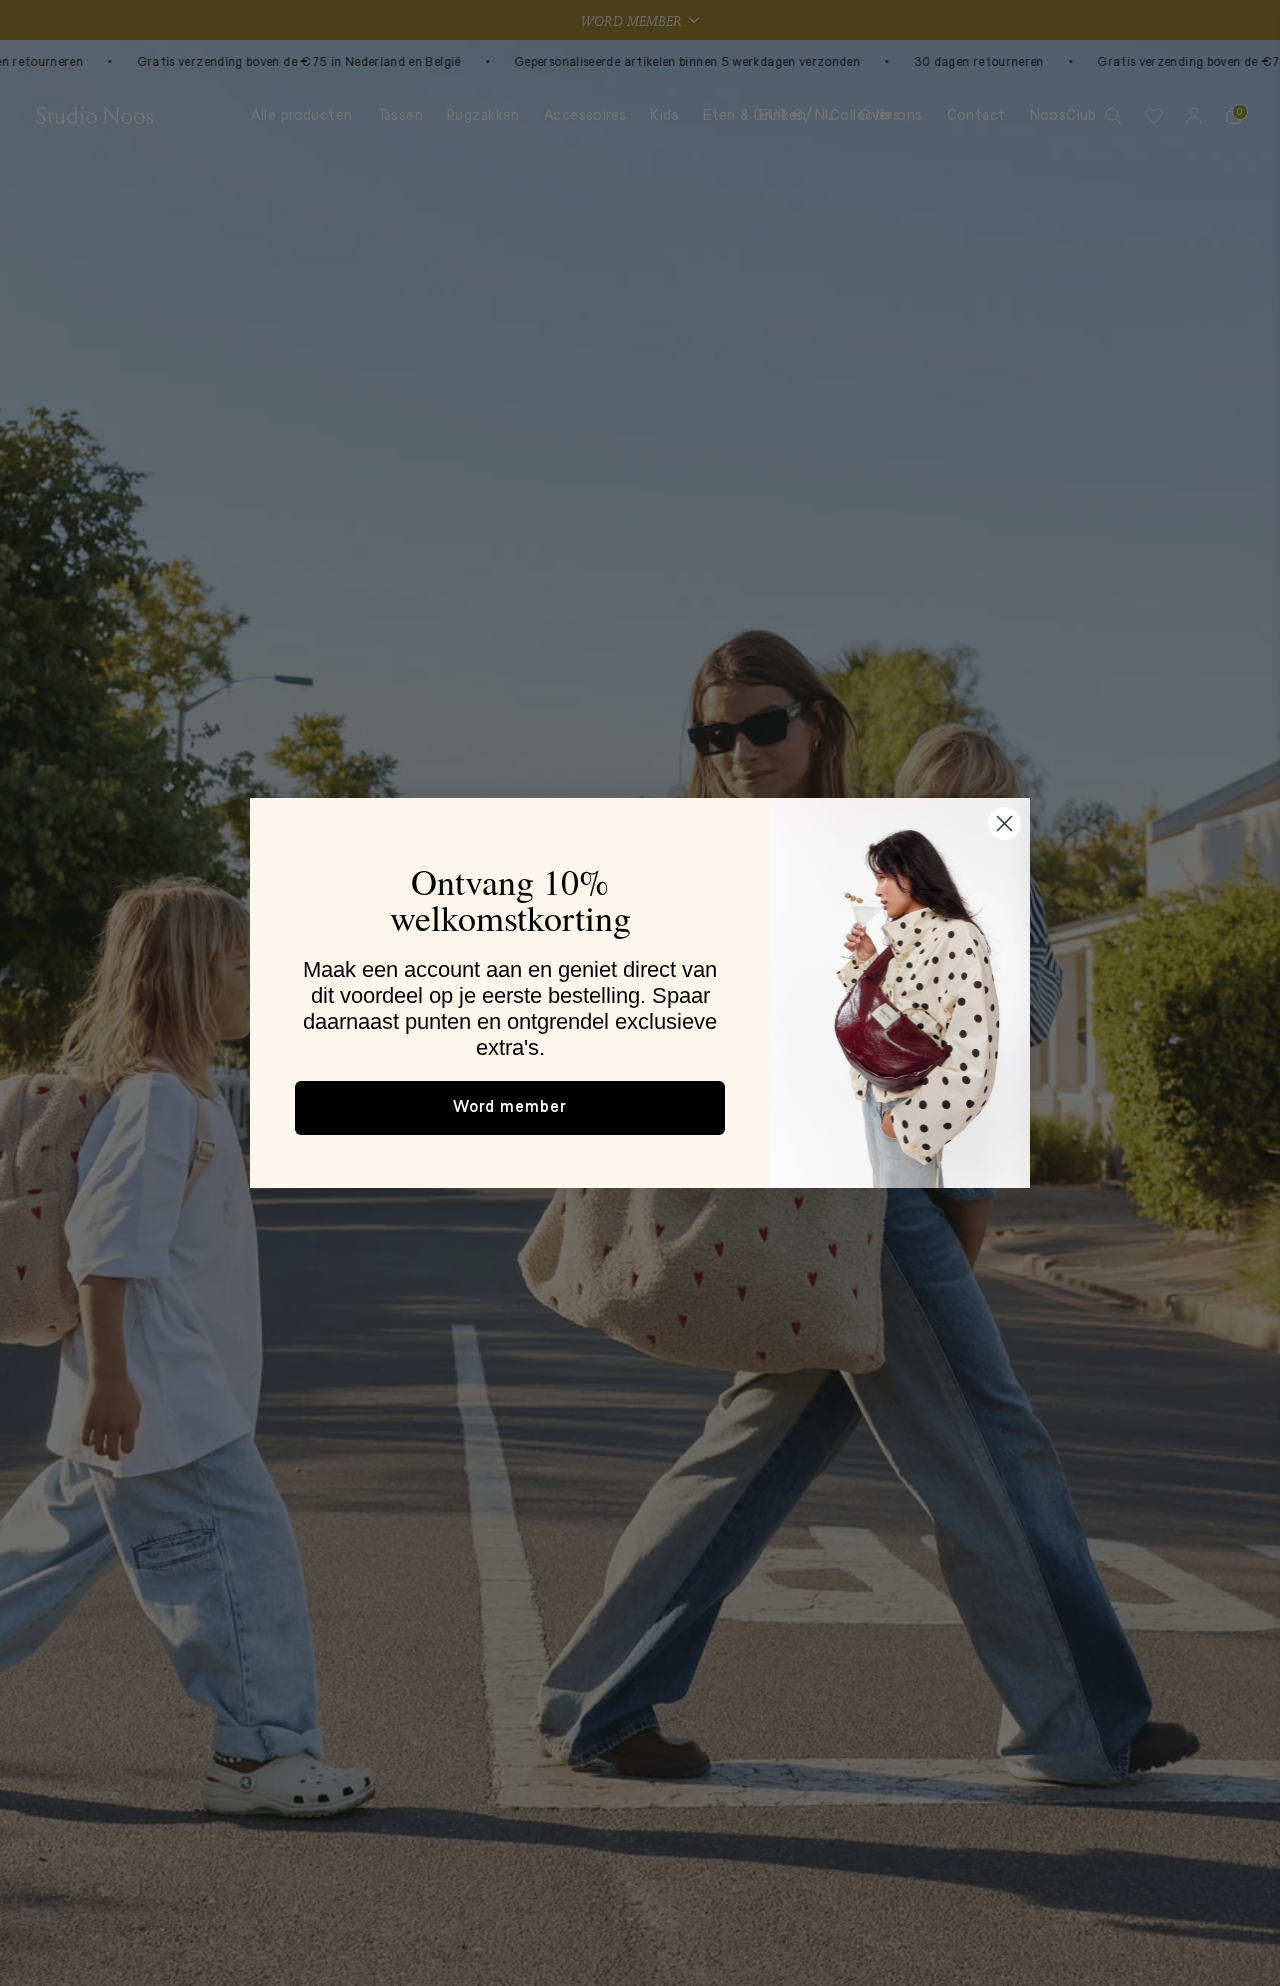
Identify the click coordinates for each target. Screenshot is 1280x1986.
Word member (510, 1108)
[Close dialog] (1004, 823)
